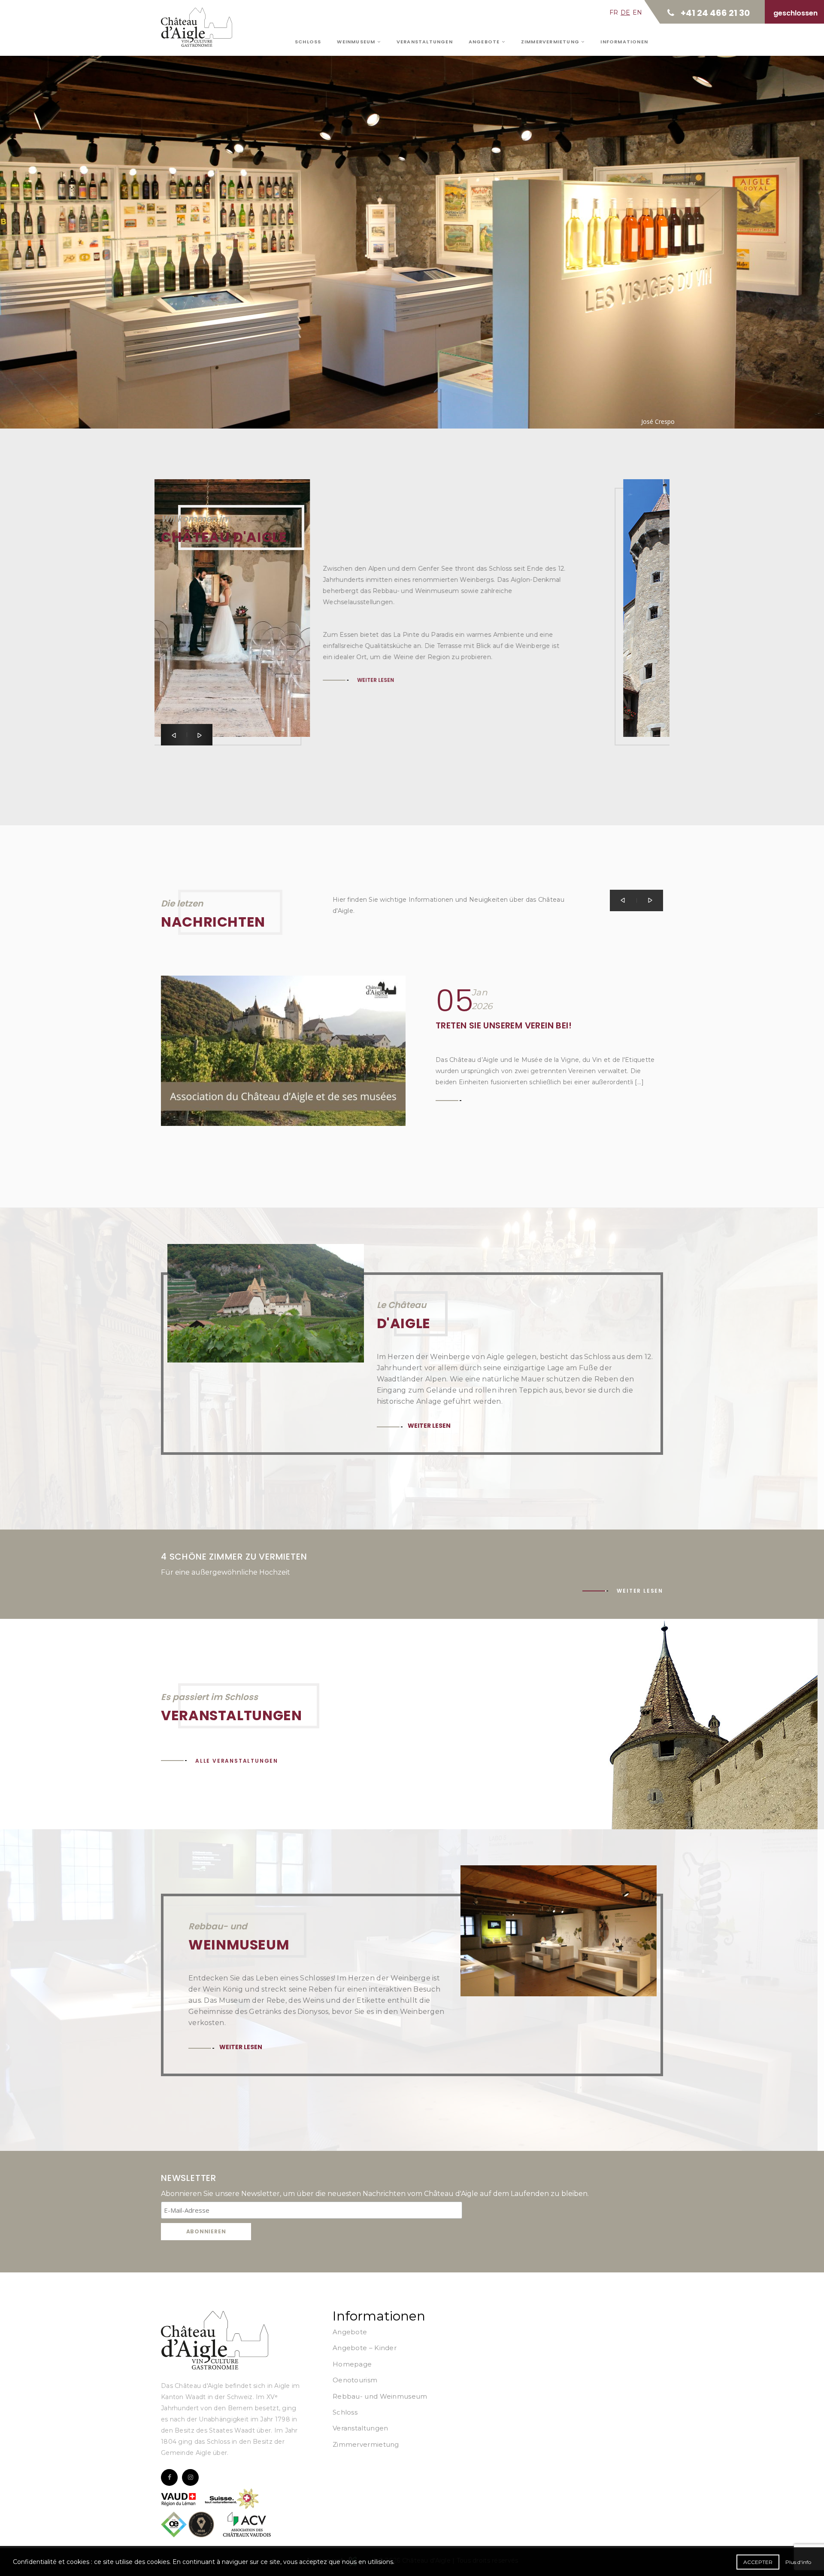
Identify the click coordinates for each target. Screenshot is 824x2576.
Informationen (624, 42)
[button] (174, 735)
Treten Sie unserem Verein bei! (504, 1025)
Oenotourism (355, 2380)
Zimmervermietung (551, 42)
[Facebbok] (169, 2477)
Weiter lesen (217, 217)
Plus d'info (798, 2562)
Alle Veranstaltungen (237, 1761)
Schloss (308, 42)
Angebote (485, 42)
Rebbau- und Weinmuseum (380, 2396)
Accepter (758, 2562)
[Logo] (215, 2340)
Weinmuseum (357, 42)
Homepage (352, 2364)
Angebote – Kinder (365, 2348)
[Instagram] (190, 2477)
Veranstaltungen (425, 42)
